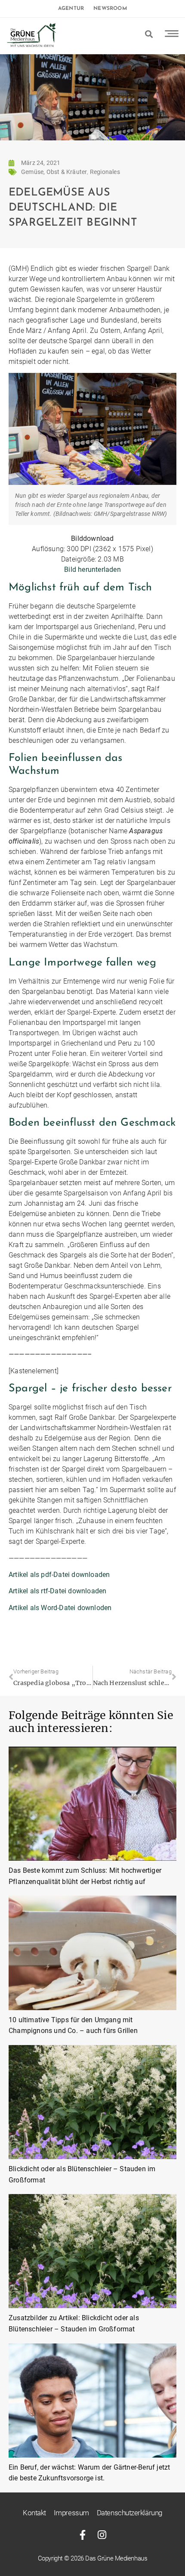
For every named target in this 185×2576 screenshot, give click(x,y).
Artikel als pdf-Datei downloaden (59, 1575)
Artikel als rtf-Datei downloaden (57, 1591)
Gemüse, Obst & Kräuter (54, 172)
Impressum (71, 2513)
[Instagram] (102, 2535)
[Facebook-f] (83, 2535)
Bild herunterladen (92, 570)
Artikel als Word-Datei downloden (60, 1608)
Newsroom (110, 9)
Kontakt (34, 2513)
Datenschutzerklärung (129, 2513)
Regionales (105, 172)
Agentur (71, 9)
